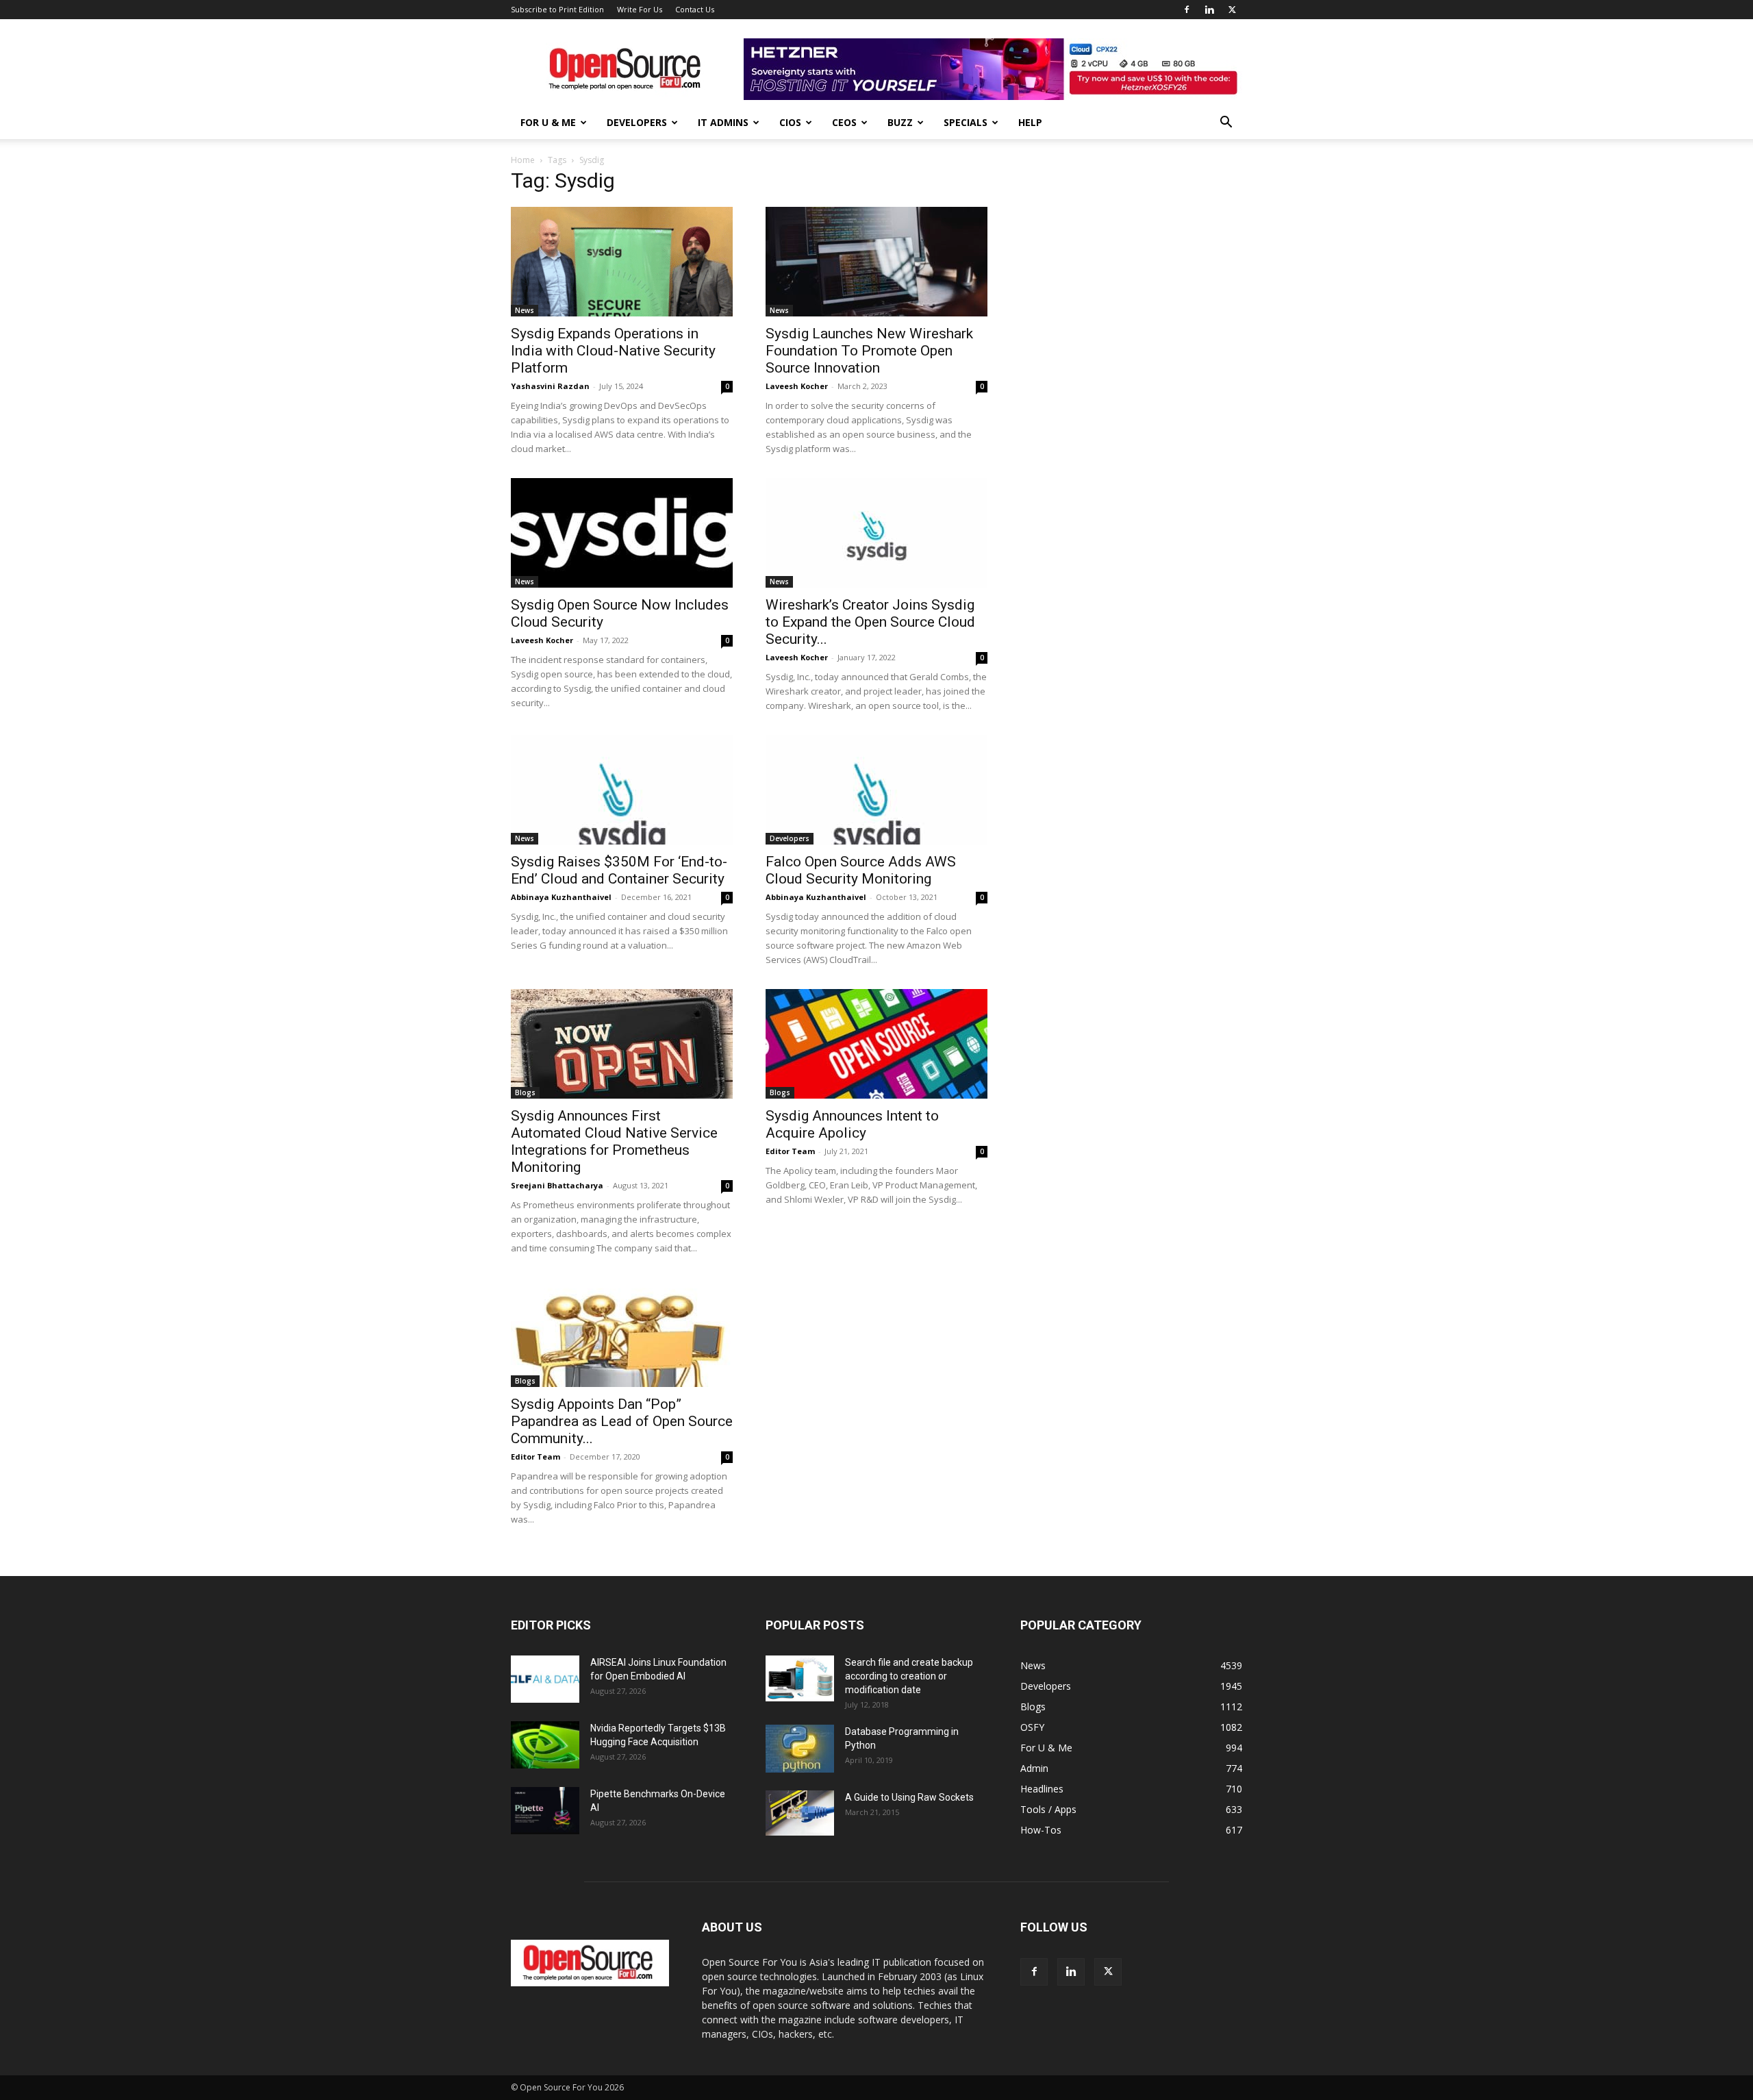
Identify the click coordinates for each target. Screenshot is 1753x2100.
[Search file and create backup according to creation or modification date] (800, 1678)
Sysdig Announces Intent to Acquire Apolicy (852, 1124)
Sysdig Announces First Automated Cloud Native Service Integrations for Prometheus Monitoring (614, 1141)
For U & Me (548, 122)
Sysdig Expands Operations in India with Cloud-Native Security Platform (613, 351)
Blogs (525, 1092)
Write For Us (640, 9)
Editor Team (790, 1151)
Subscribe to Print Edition (557, 9)
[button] (1226, 124)
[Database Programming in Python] (800, 1749)
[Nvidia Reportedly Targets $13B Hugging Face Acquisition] (545, 1745)
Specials (966, 122)
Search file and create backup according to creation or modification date (909, 1676)
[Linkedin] (1209, 10)
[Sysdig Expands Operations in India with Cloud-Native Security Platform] (622, 262)
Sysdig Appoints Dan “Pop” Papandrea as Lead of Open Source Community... (622, 1421)
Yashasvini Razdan (550, 386)
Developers (637, 122)
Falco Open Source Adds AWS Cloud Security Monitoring (861, 870)
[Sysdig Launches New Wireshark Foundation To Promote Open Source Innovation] (876, 262)
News (525, 310)
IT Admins (723, 122)
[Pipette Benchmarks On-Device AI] (545, 1811)
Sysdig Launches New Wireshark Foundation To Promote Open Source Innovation (869, 351)
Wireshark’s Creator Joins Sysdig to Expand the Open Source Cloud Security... (870, 622)
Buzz (900, 122)
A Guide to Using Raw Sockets (909, 1797)
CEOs (844, 122)
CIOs (790, 122)
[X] (1232, 10)
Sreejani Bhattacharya (557, 1185)
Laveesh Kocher (797, 386)
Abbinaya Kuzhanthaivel (561, 897)
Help (1030, 122)
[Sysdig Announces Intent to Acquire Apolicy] (876, 1044)
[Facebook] (1187, 10)
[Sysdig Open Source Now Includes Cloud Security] (622, 533)
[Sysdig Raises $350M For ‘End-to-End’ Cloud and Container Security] (622, 790)
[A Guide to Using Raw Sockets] (800, 1813)
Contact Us (695, 9)
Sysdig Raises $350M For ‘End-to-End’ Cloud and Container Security (619, 870)
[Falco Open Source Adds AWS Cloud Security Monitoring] (876, 790)
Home (523, 160)
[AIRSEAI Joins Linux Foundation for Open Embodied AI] (545, 1679)
